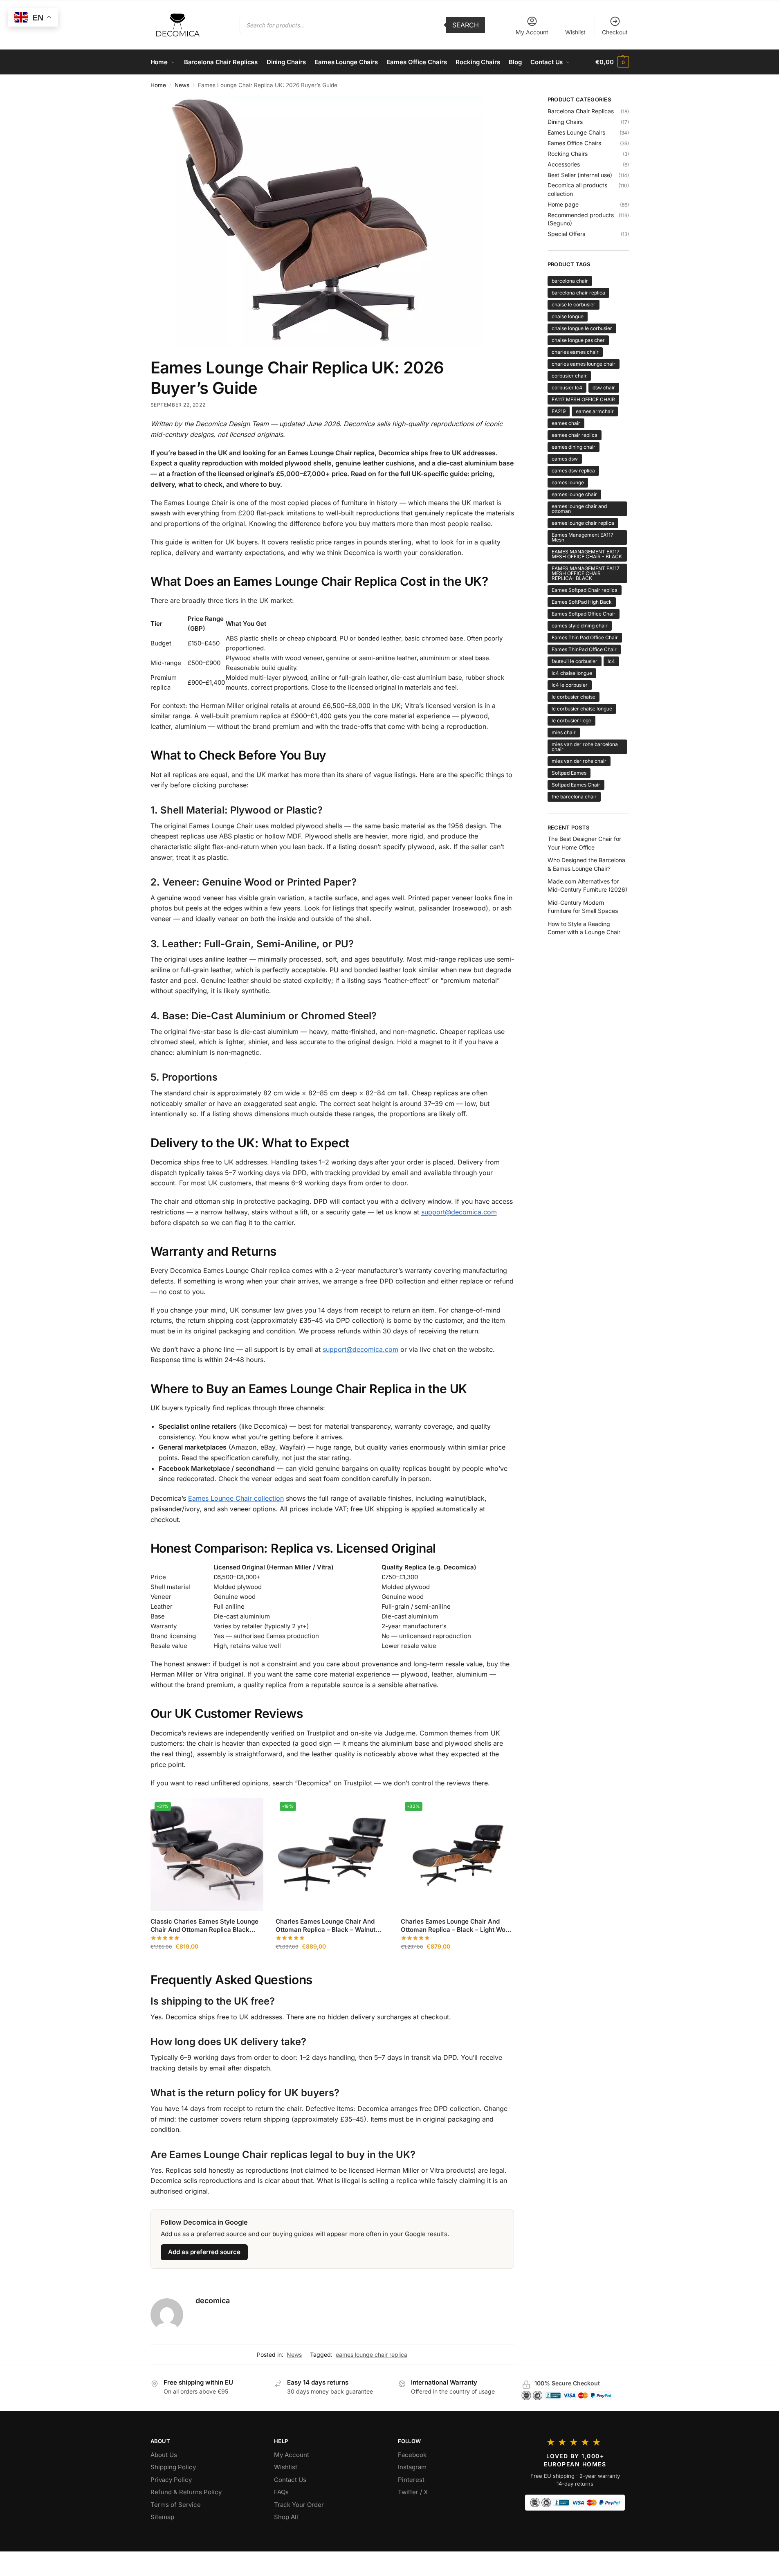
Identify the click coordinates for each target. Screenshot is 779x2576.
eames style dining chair (580, 626)
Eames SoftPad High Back (582, 602)
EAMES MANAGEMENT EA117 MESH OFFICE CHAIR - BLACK (587, 554)
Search (466, 25)
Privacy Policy (171, 2480)
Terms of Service (176, 2505)
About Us (164, 2455)
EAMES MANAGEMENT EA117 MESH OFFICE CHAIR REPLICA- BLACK (586, 573)
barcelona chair (570, 281)
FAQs (281, 2492)
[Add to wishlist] (253, 1808)
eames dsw (565, 459)
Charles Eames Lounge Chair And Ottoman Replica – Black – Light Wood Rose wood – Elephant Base (457, 1925)
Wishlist (575, 32)
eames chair (566, 423)
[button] (612, 62)
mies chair (564, 732)
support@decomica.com (459, 1212)
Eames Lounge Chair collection (236, 1498)
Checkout (615, 32)
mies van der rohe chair (579, 761)
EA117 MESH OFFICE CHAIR (583, 399)
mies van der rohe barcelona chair (585, 747)
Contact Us (290, 2480)
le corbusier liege (571, 720)
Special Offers (566, 234)
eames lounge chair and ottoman (579, 509)
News (182, 85)
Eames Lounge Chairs (576, 132)
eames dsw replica (573, 471)
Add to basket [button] (207, 1964)
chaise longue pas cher (578, 340)
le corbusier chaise (574, 697)
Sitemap (162, 2517)
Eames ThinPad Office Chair (584, 649)
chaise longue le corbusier (582, 328)
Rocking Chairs (568, 154)
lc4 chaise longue (572, 673)
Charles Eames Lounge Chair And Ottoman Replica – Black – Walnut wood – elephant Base (326, 1925)
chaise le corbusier (574, 305)
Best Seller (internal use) (580, 175)
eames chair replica (575, 435)
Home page (563, 204)
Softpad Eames (569, 773)
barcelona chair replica (578, 293)
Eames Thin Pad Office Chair (585, 637)
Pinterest (411, 2480)
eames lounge (568, 482)
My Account (532, 32)
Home (158, 85)
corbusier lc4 (567, 388)
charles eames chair (575, 352)
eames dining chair (574, 447)
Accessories (564, 164)
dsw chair (604, 388)
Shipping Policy (173, 2467)
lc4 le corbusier (570, 685)
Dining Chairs (565, 122)
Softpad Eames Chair (576, 785)
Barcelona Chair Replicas (581, 111)
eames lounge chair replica (372, 2355)
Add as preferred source (204, 2252)
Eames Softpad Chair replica (585, 590)
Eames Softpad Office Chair (584, 614)
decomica (213, 2301)
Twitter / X (413, 2492)
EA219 (559, 411)
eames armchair (595, 411)
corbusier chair (569, 376)
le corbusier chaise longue (582, 709)
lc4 (611, 661)
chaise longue (568, 316)
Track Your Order (299, 2505)
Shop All (286, 2517)
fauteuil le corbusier (575, 661)
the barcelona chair (574, 797)
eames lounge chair (574, 494)
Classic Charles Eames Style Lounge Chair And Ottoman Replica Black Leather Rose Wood (204, 1925)
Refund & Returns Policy (186, 2492)
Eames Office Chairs (574, 143)
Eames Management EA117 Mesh (583, 537)
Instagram (412, 2467)
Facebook (412, 2455)
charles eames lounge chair (584, 364)
